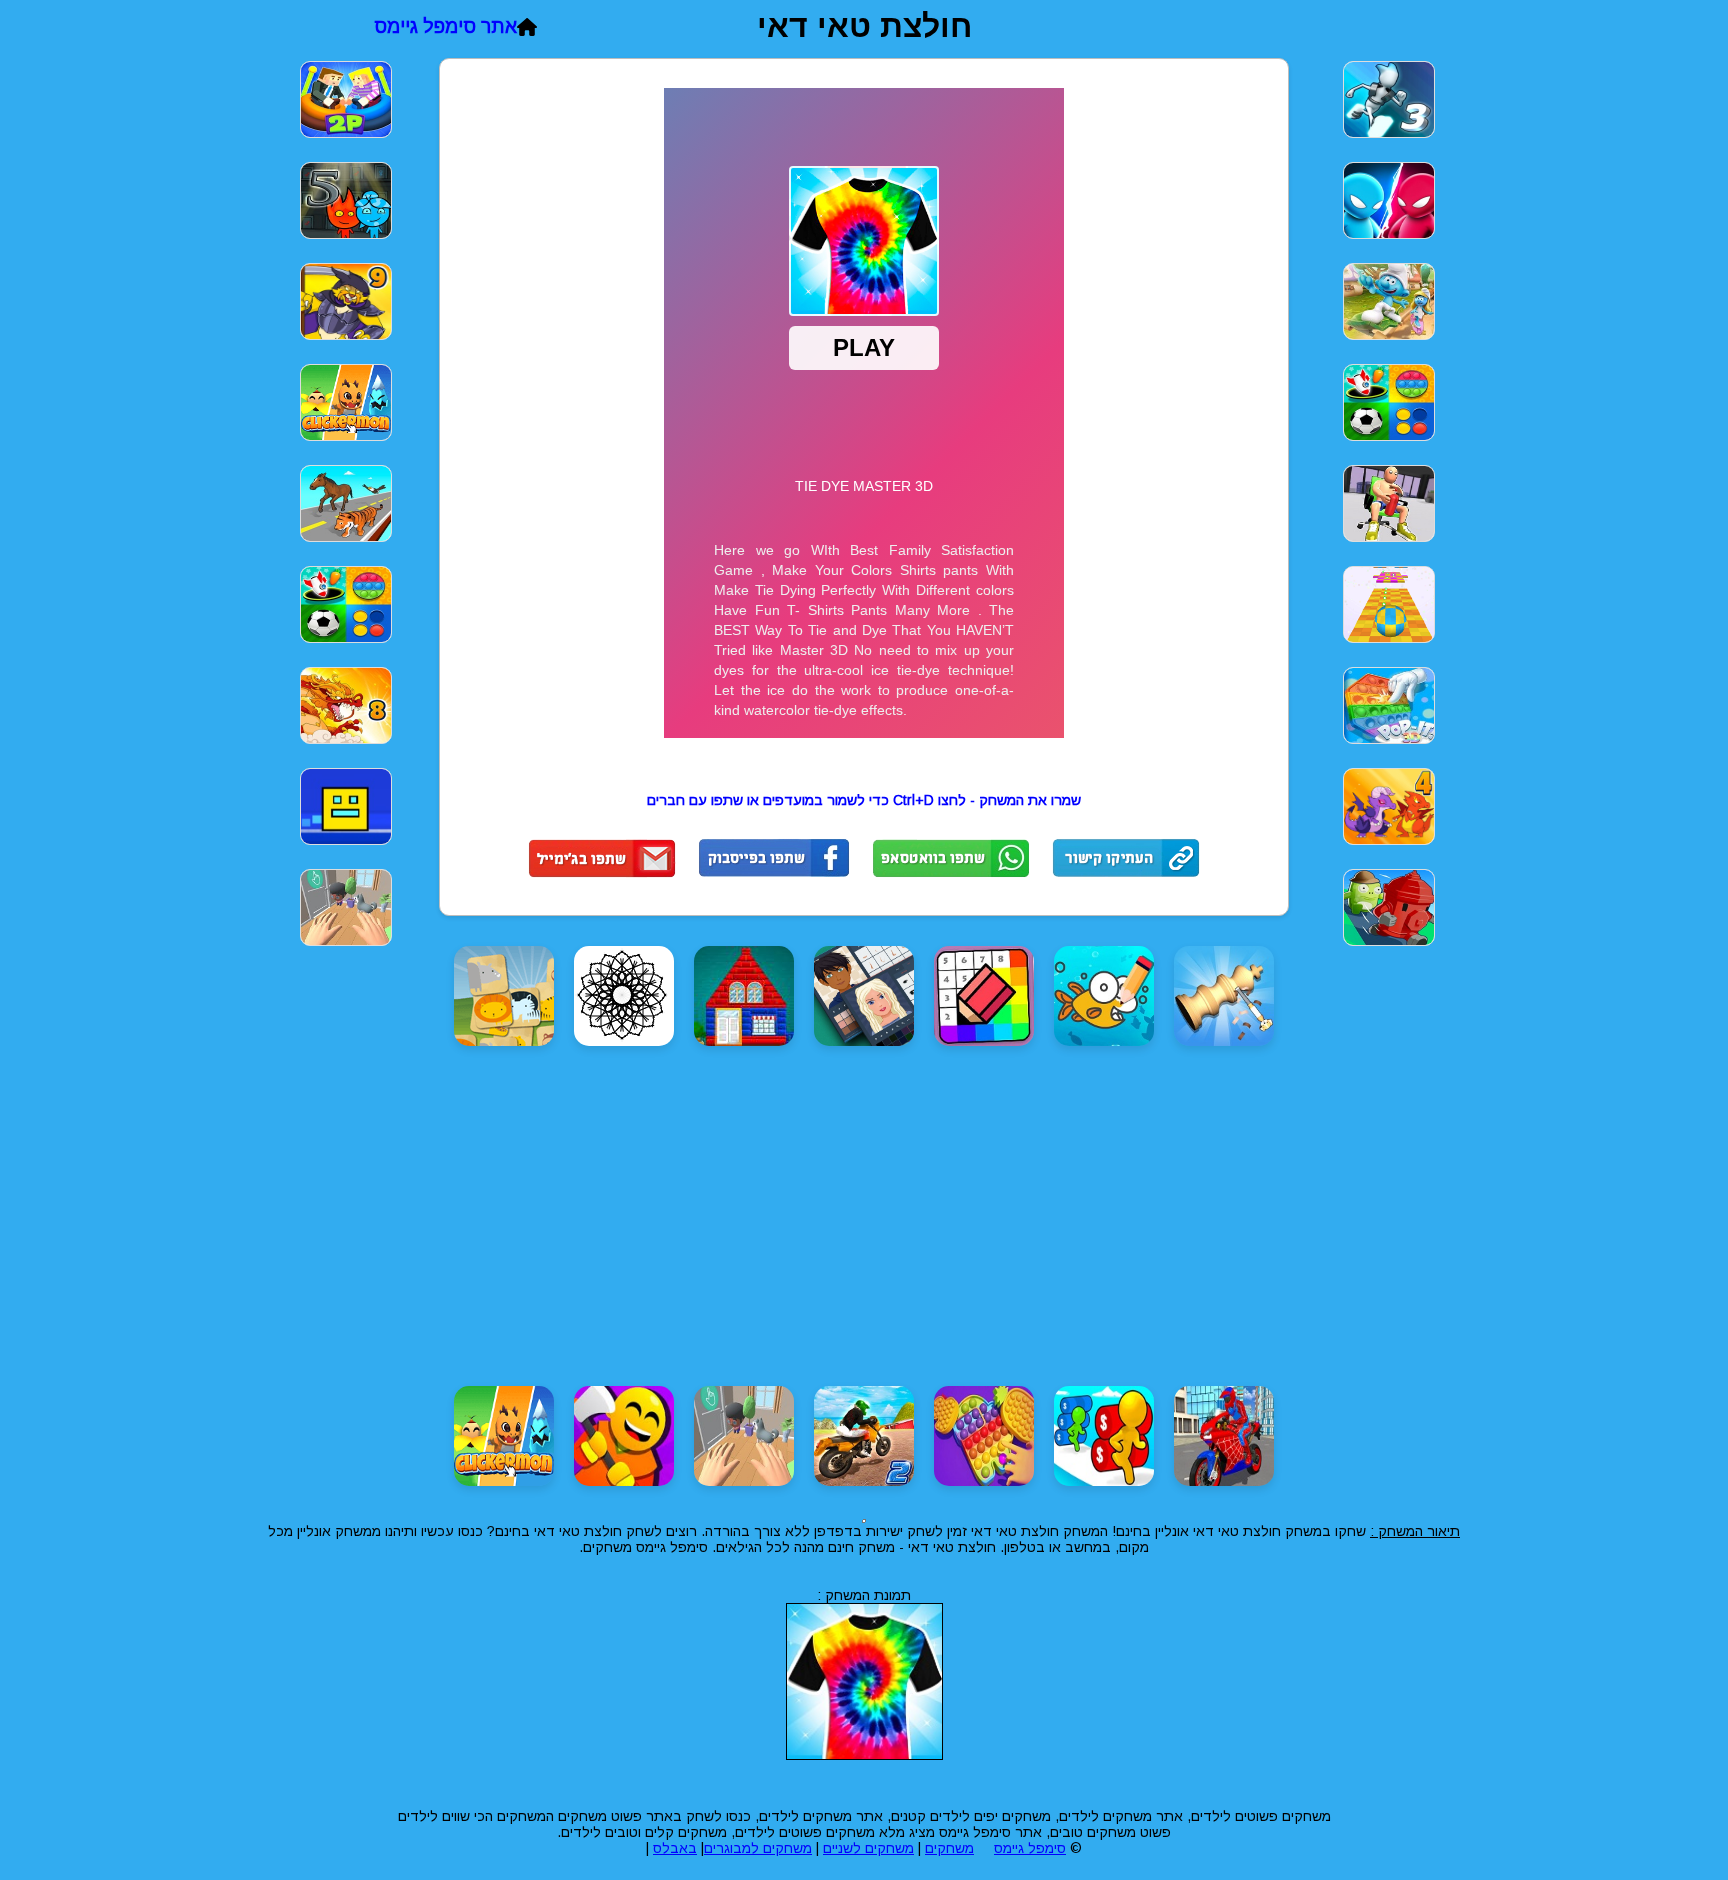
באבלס (675, 1848)
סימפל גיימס (1030, 1848)
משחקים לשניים (868, 1848)
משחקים (949, 1848)
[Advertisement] (1533, 348)
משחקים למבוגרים (758, 1848)
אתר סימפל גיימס (445, 26)
